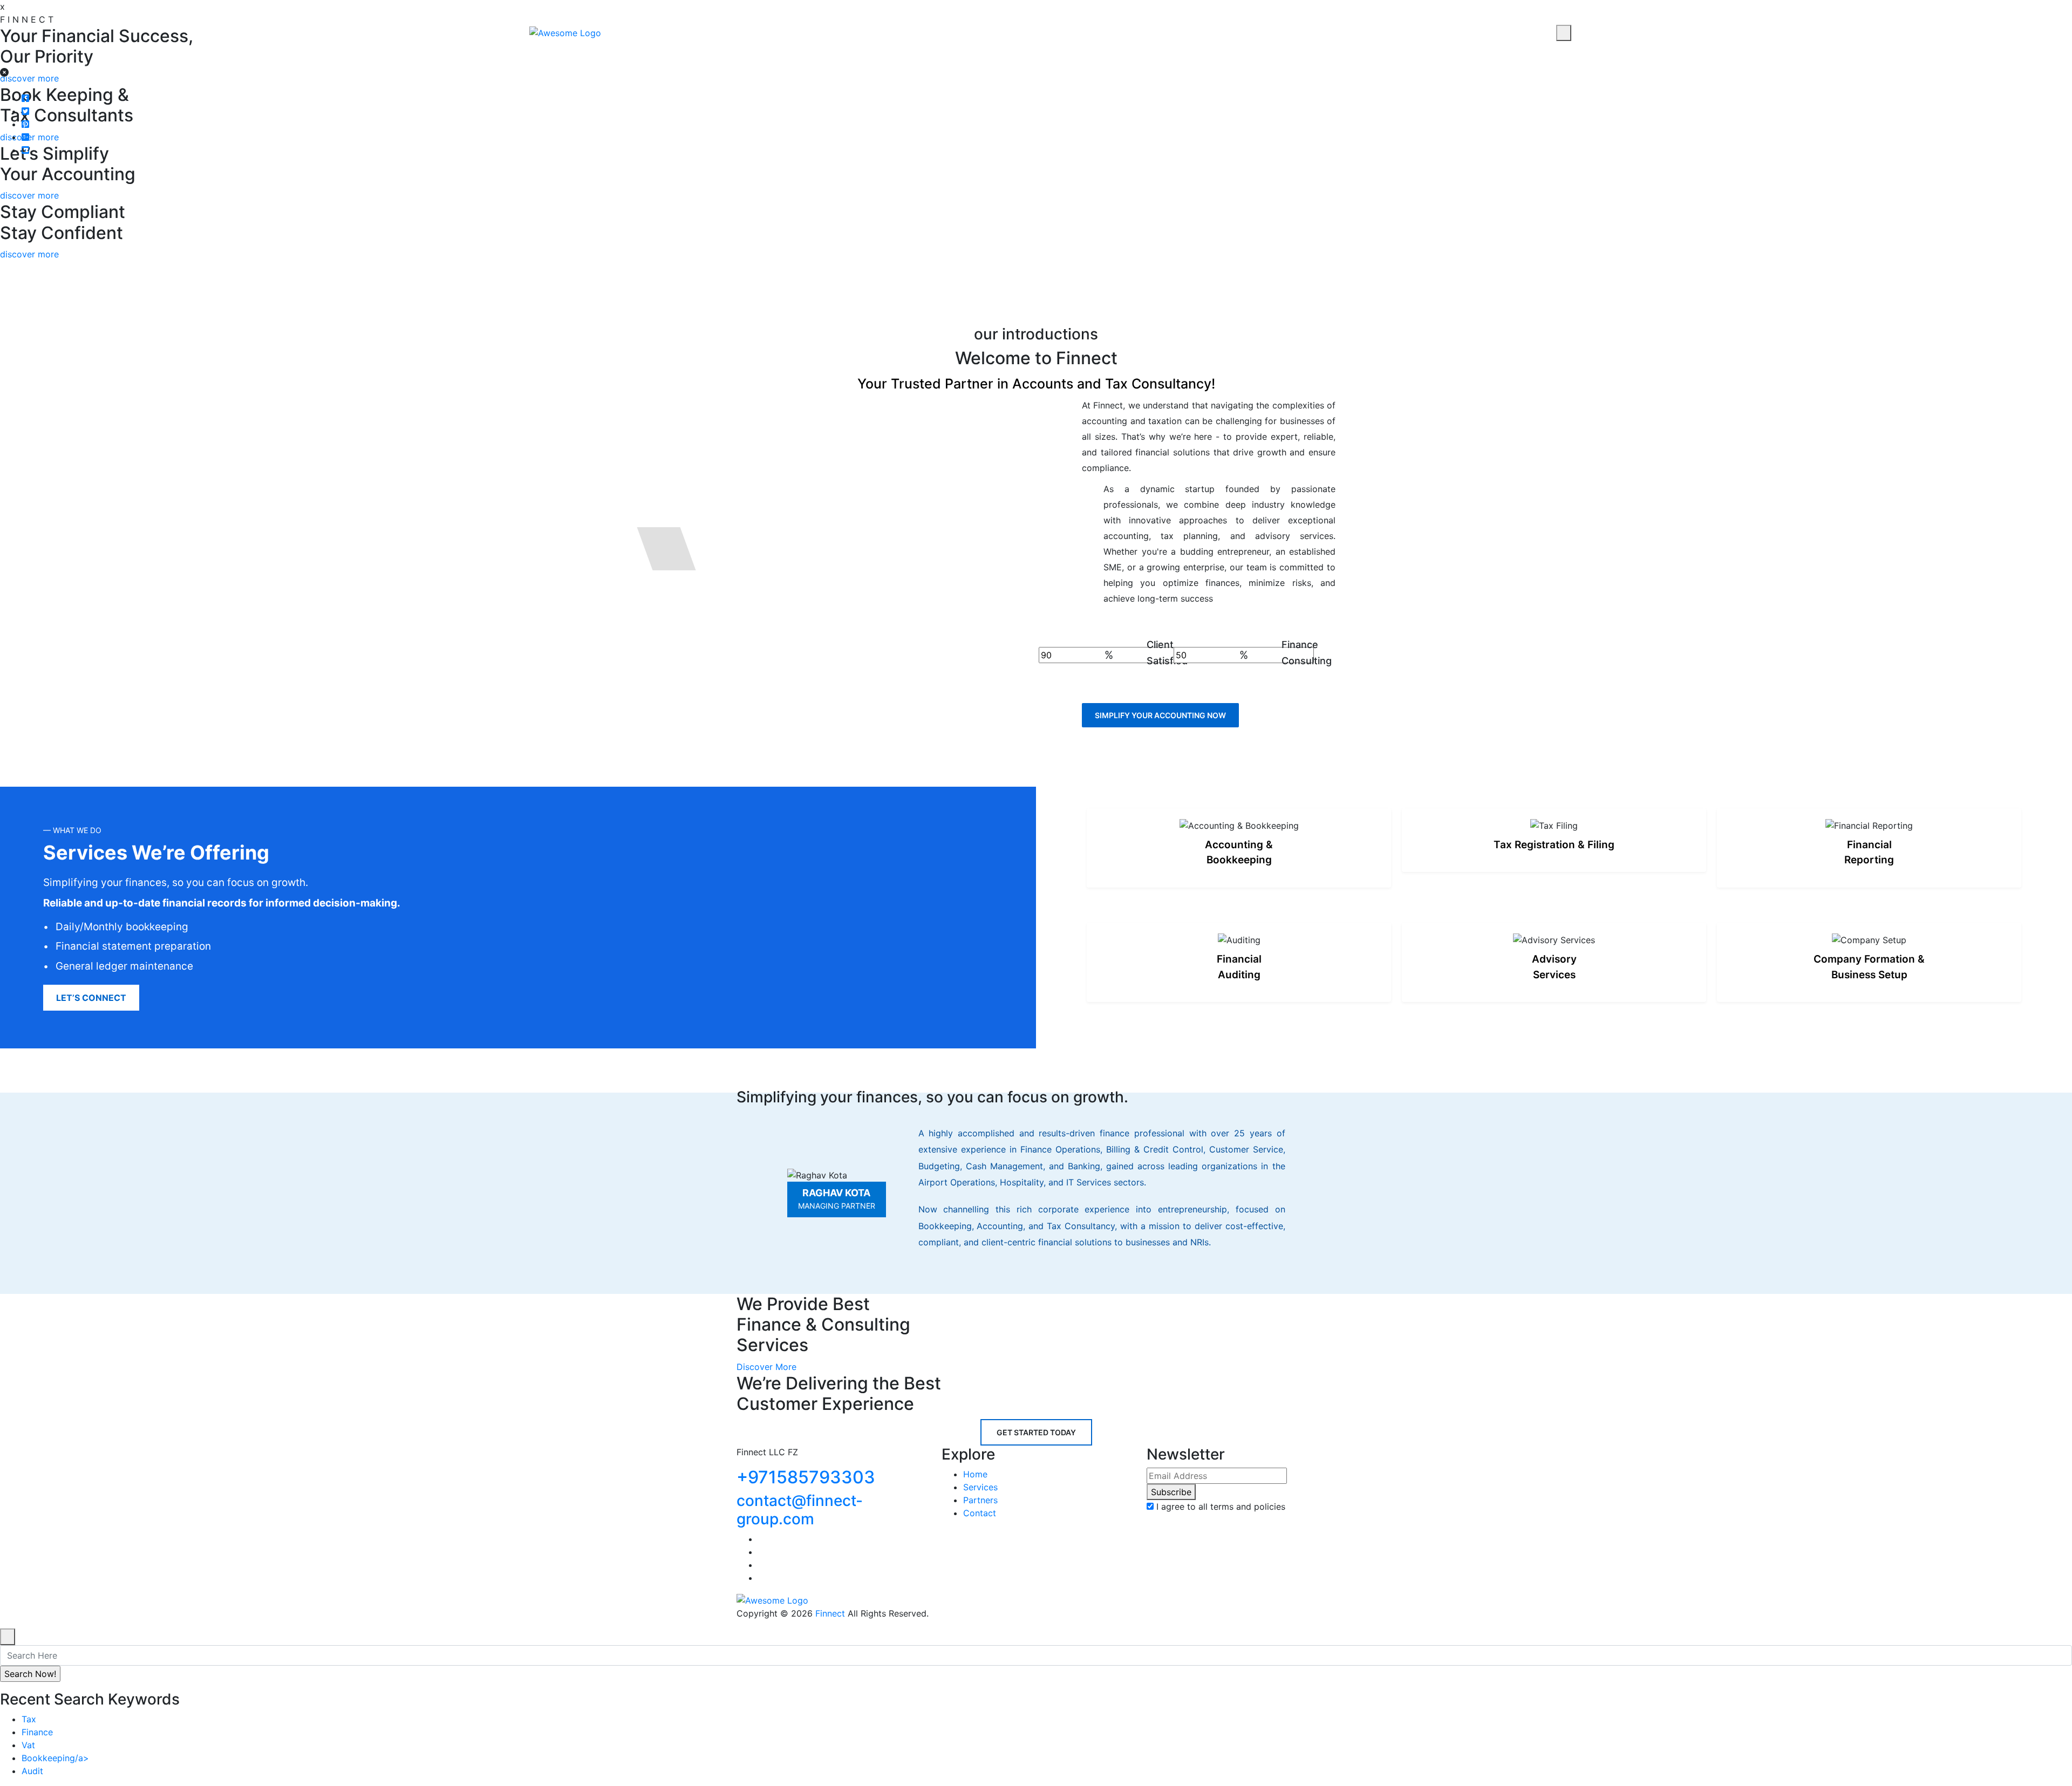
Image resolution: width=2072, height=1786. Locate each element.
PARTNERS (822, 28)
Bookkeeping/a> (55, 1758)
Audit (32, 1771)
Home (975, 1474)
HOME (690, 28)
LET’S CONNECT (91, 998)
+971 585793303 (1489, 33)
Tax (29, 1719)
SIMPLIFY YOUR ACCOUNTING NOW (1160, 715)
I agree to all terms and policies (1221, 1506)
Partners (980, 1500)
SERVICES (752, 28)
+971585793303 (806, 1477)
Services (980, 1487)
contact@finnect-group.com (800, 1510)
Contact (892, 28)
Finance (37, 1732)
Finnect (830, 1613)
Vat (28, 1745)
